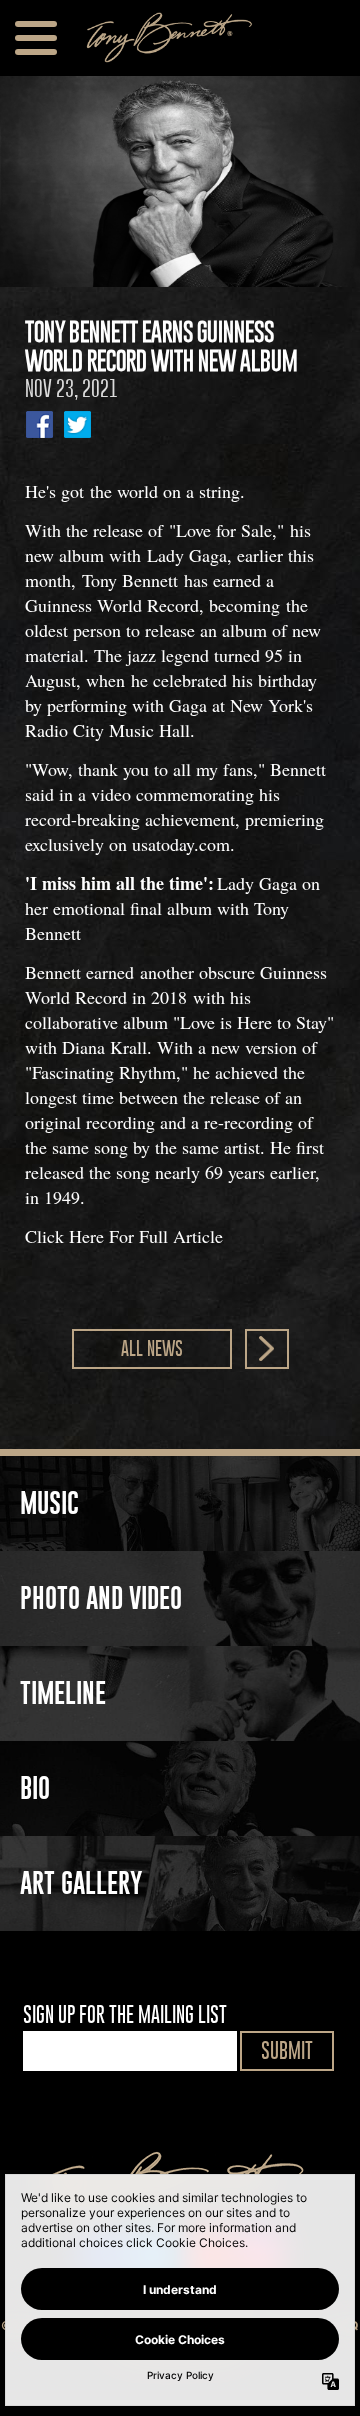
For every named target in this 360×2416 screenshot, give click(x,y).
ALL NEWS (152, 1348)
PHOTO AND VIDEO (101, 1598)
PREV (267, 1349)
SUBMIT (287, 2050)
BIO (35, 1788)
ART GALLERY (81, 1883)
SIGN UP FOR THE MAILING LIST (125, 2014)
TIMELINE (63, 1693)
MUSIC (49, 1503)
